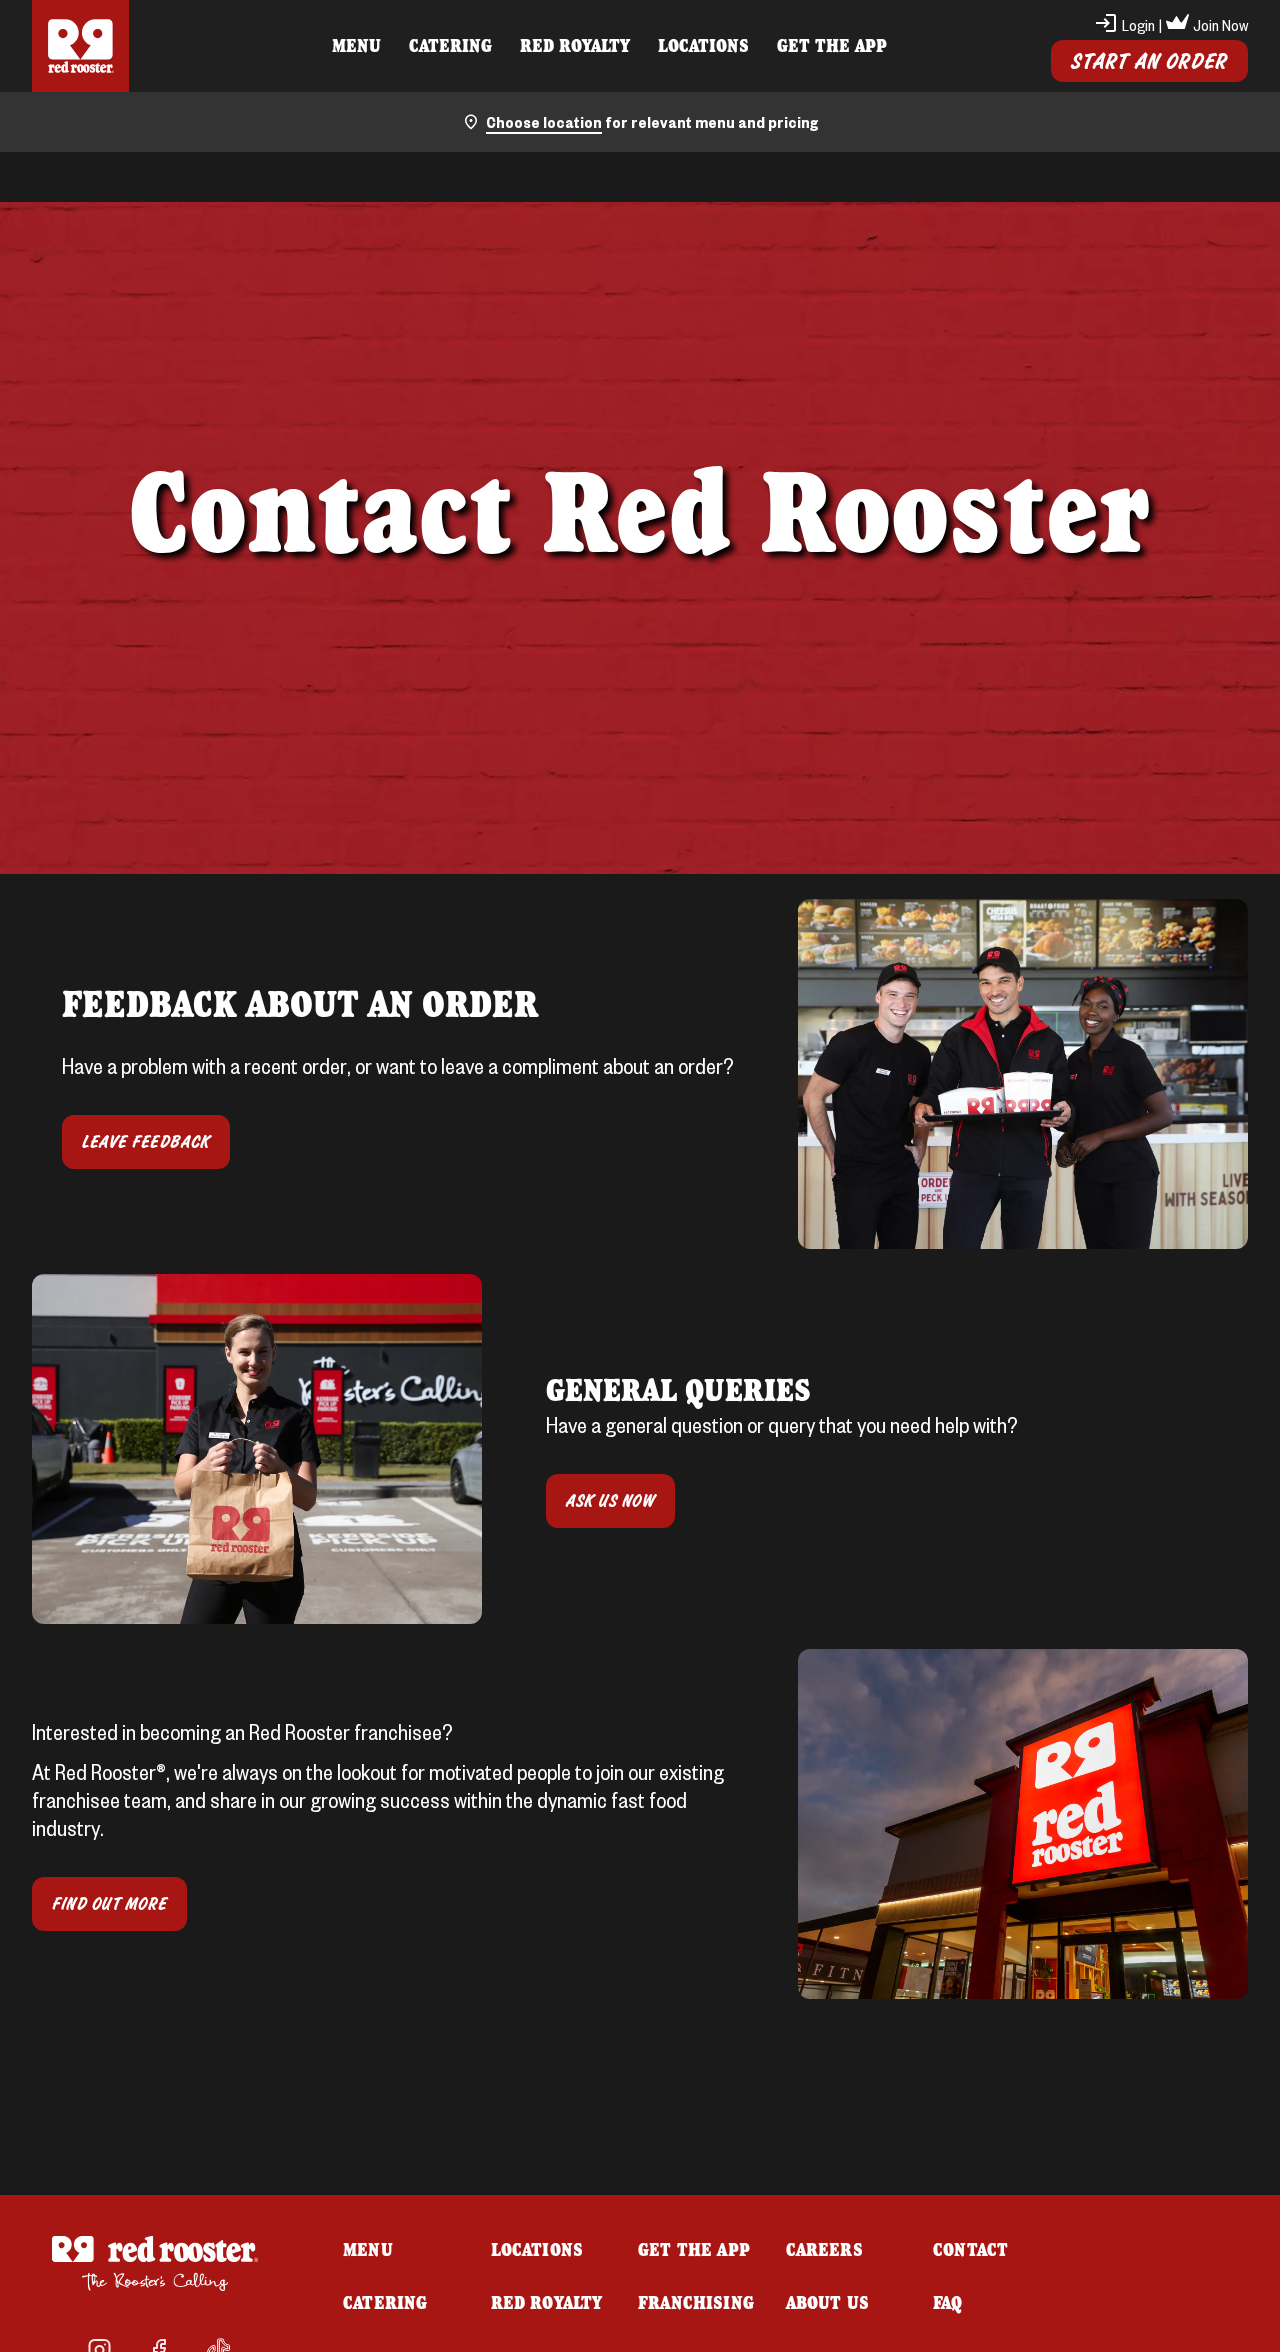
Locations (703, 45)
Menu (356, 45)
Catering (450, 45)
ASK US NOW (610, 1501)
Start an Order (1149, 61)
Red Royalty (575, 45)
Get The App (832, 45)
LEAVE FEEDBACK (146, 1142)
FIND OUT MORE (109, 1904)
